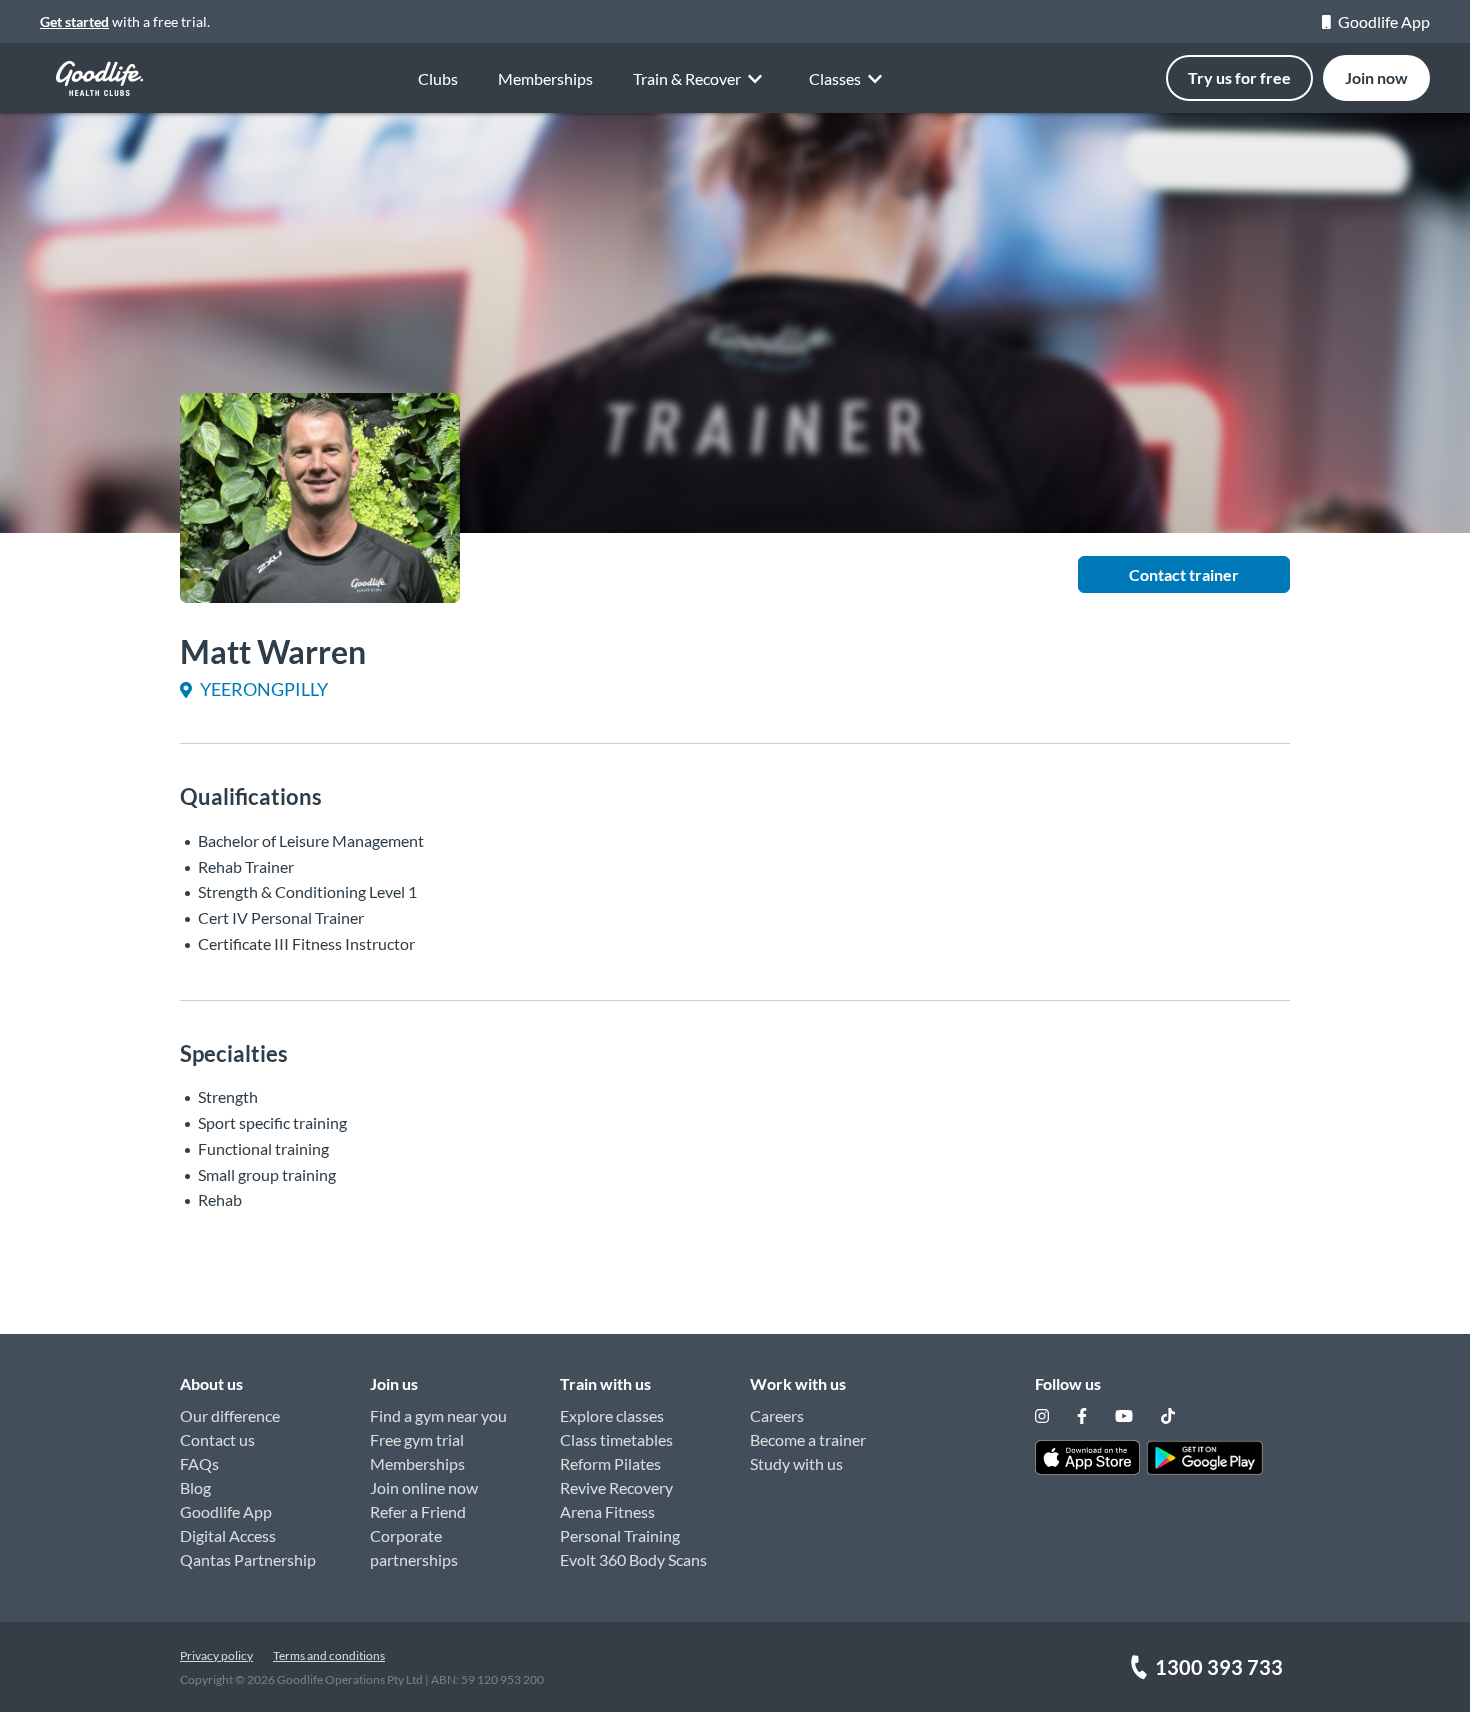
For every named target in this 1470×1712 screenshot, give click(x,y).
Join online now (424, 1487)
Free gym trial (417, 1439)
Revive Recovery (616, 1487)
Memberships (545, 78)
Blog (195, 1487)
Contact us (217, 1439)
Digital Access (228, 1535)
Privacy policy (216, 1655)
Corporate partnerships (414, 1547)
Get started (74, 21)
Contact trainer (1184, 574)
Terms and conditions (329, 1655)
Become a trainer (808, 1439)
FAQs (199, 1463)
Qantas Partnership (248, 1559)
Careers (777, 1415)
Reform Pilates (610, 1463)
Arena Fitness (607, 1511)
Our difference (230, 1415)
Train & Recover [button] (687, 78)
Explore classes (612, 1415)
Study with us (796, 1463)
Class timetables (616, 1439)
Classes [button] (835, 78)
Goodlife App (1384, 21)
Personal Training (620, 1535)
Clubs (438, 78)
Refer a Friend (418, 1511)
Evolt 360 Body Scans (633, 1559)
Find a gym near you (438, 1415)
